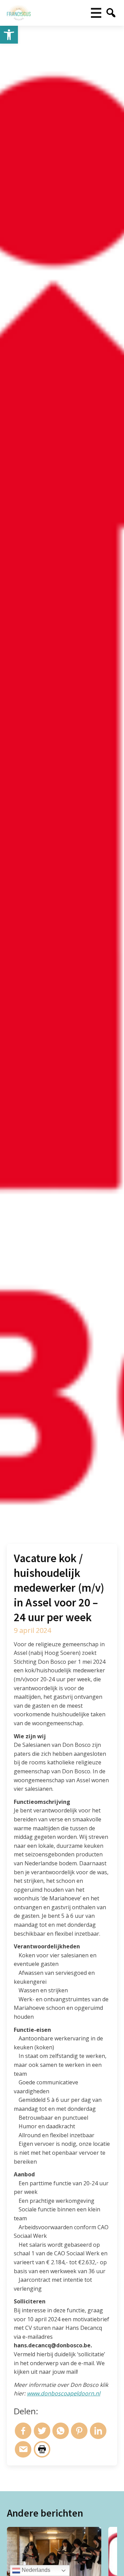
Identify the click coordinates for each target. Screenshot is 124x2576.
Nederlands (35, 2570)
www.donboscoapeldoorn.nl (64, 2393)
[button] (9, 35)
